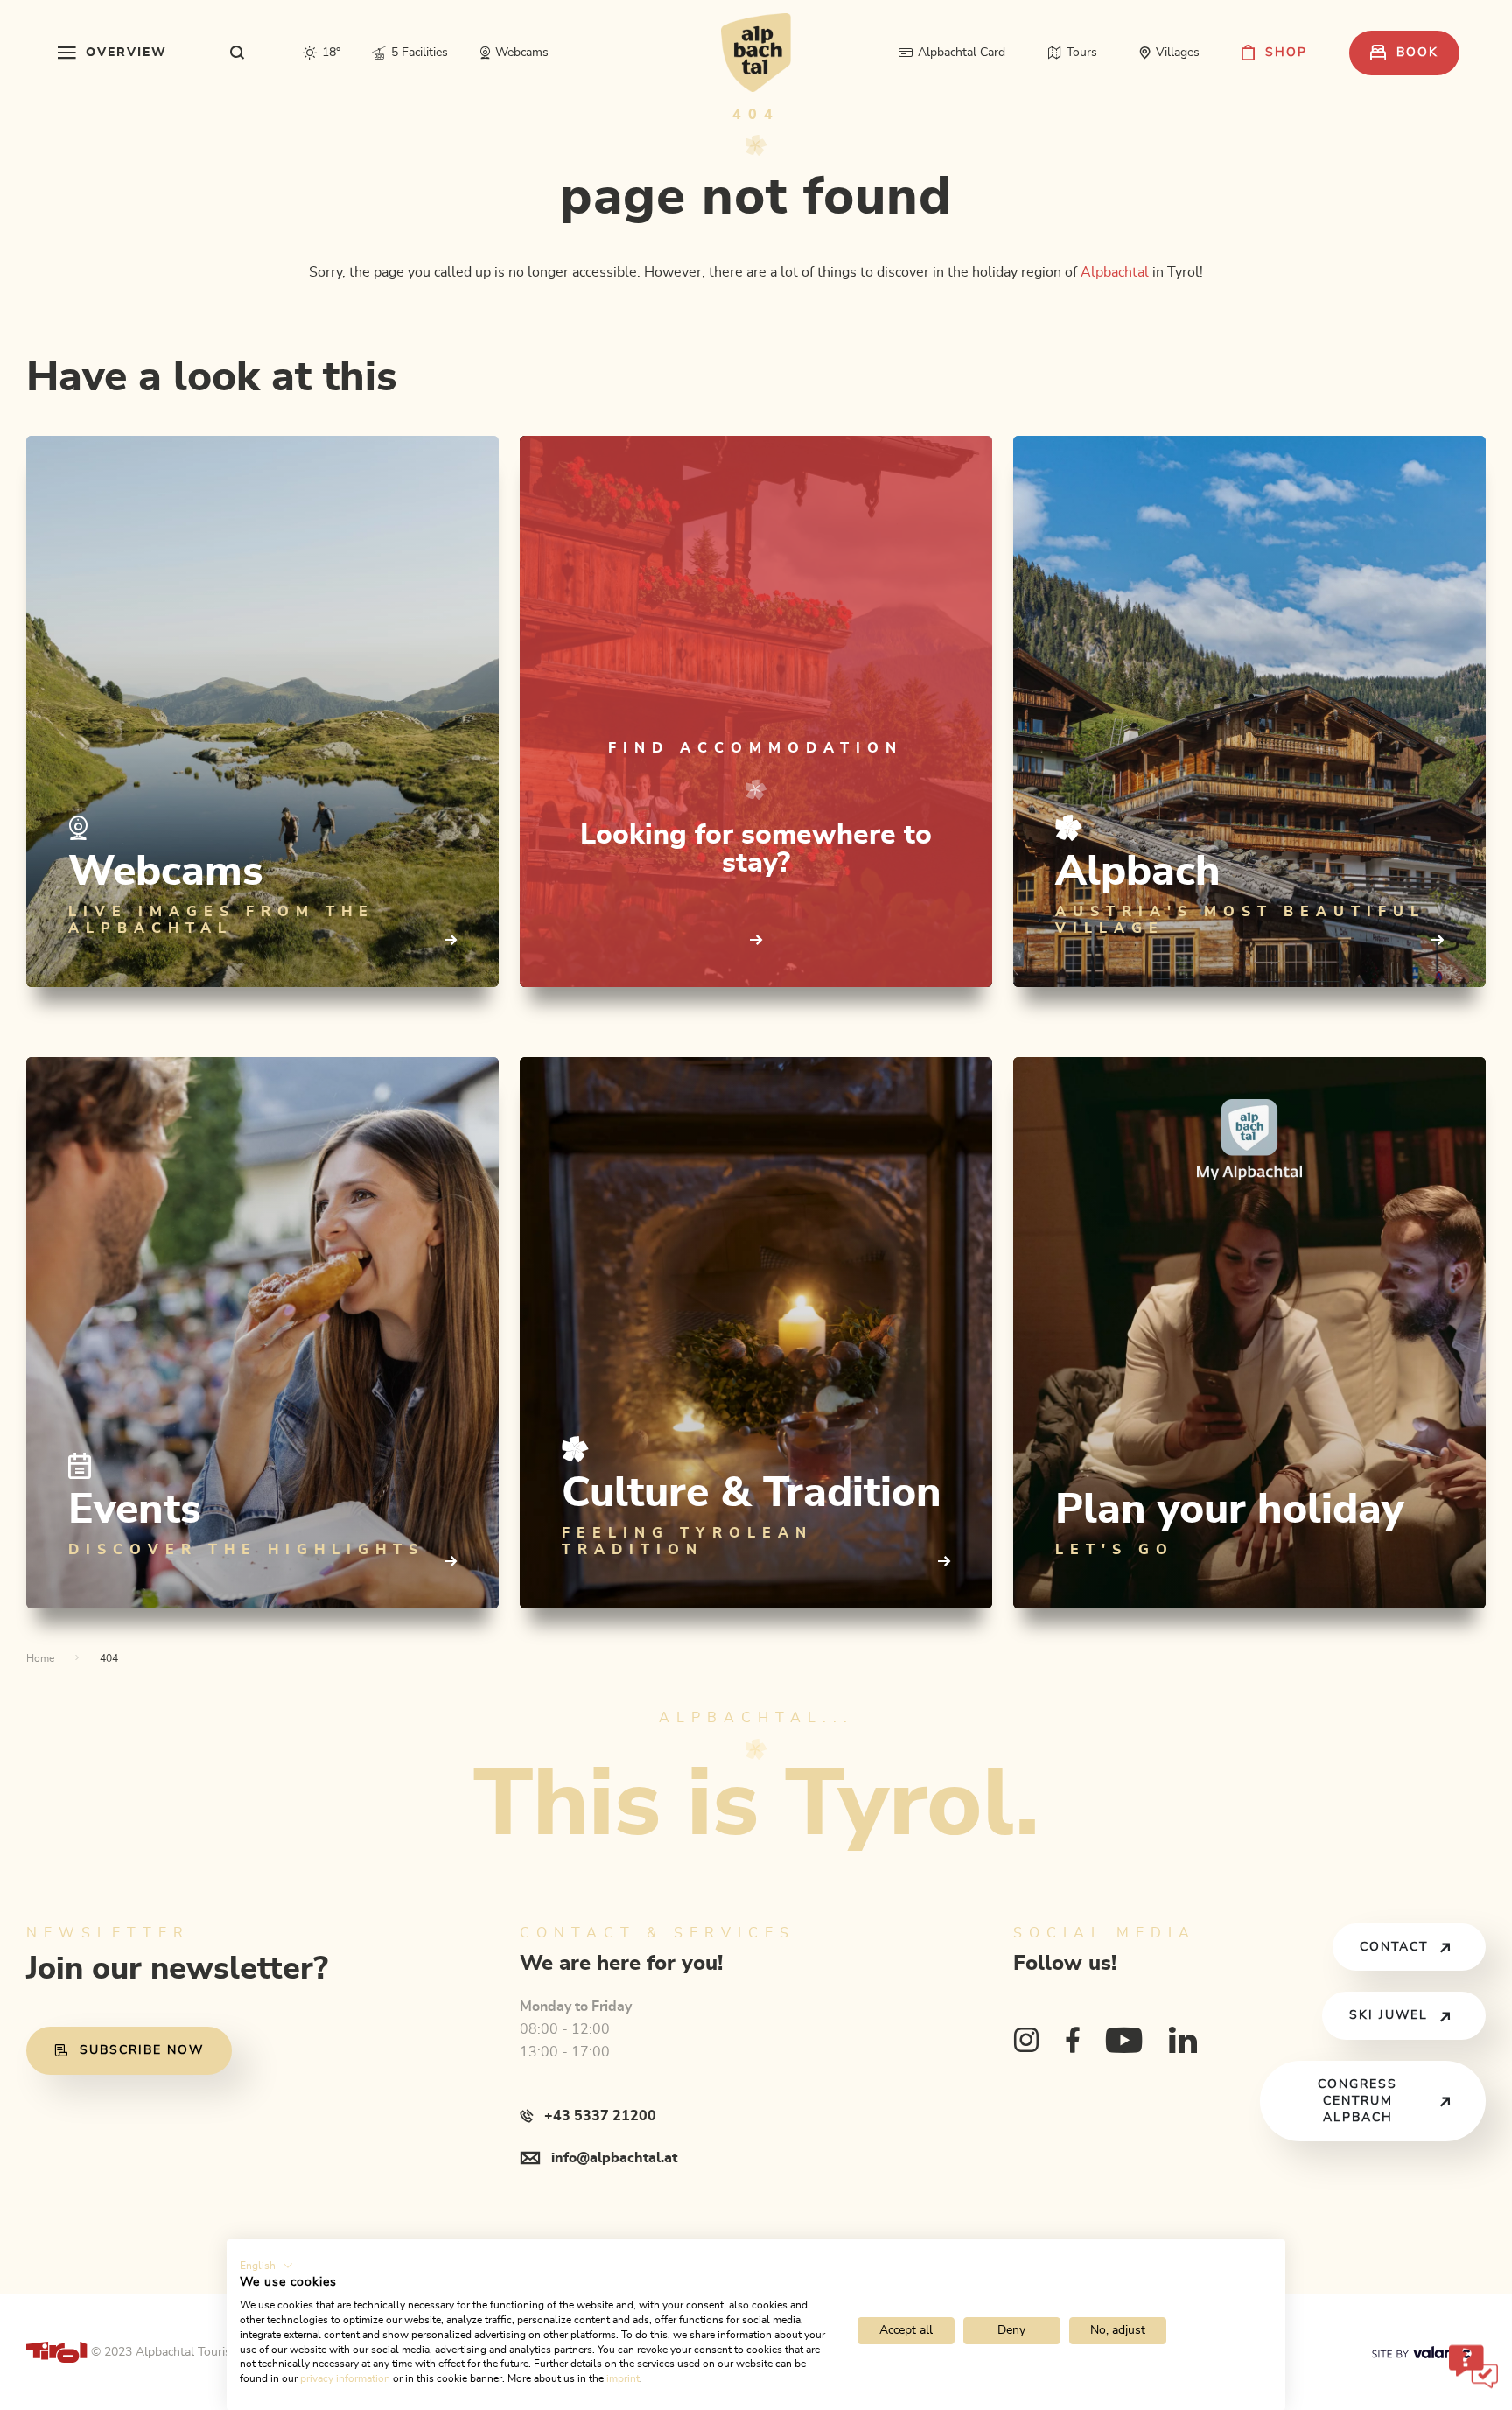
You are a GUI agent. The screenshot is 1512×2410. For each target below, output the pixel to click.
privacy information (345, 2378)
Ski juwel (1389, 2015)
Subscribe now (142, 2050)
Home (40, 1658)
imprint (623, 2378)
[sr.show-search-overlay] (238, 53)
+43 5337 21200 (600, 2116)
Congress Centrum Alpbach (1358, 2101)
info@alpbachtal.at (614, 2158)
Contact (1394, 1947)
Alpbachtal (1115, 272)
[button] (266, 2266)
